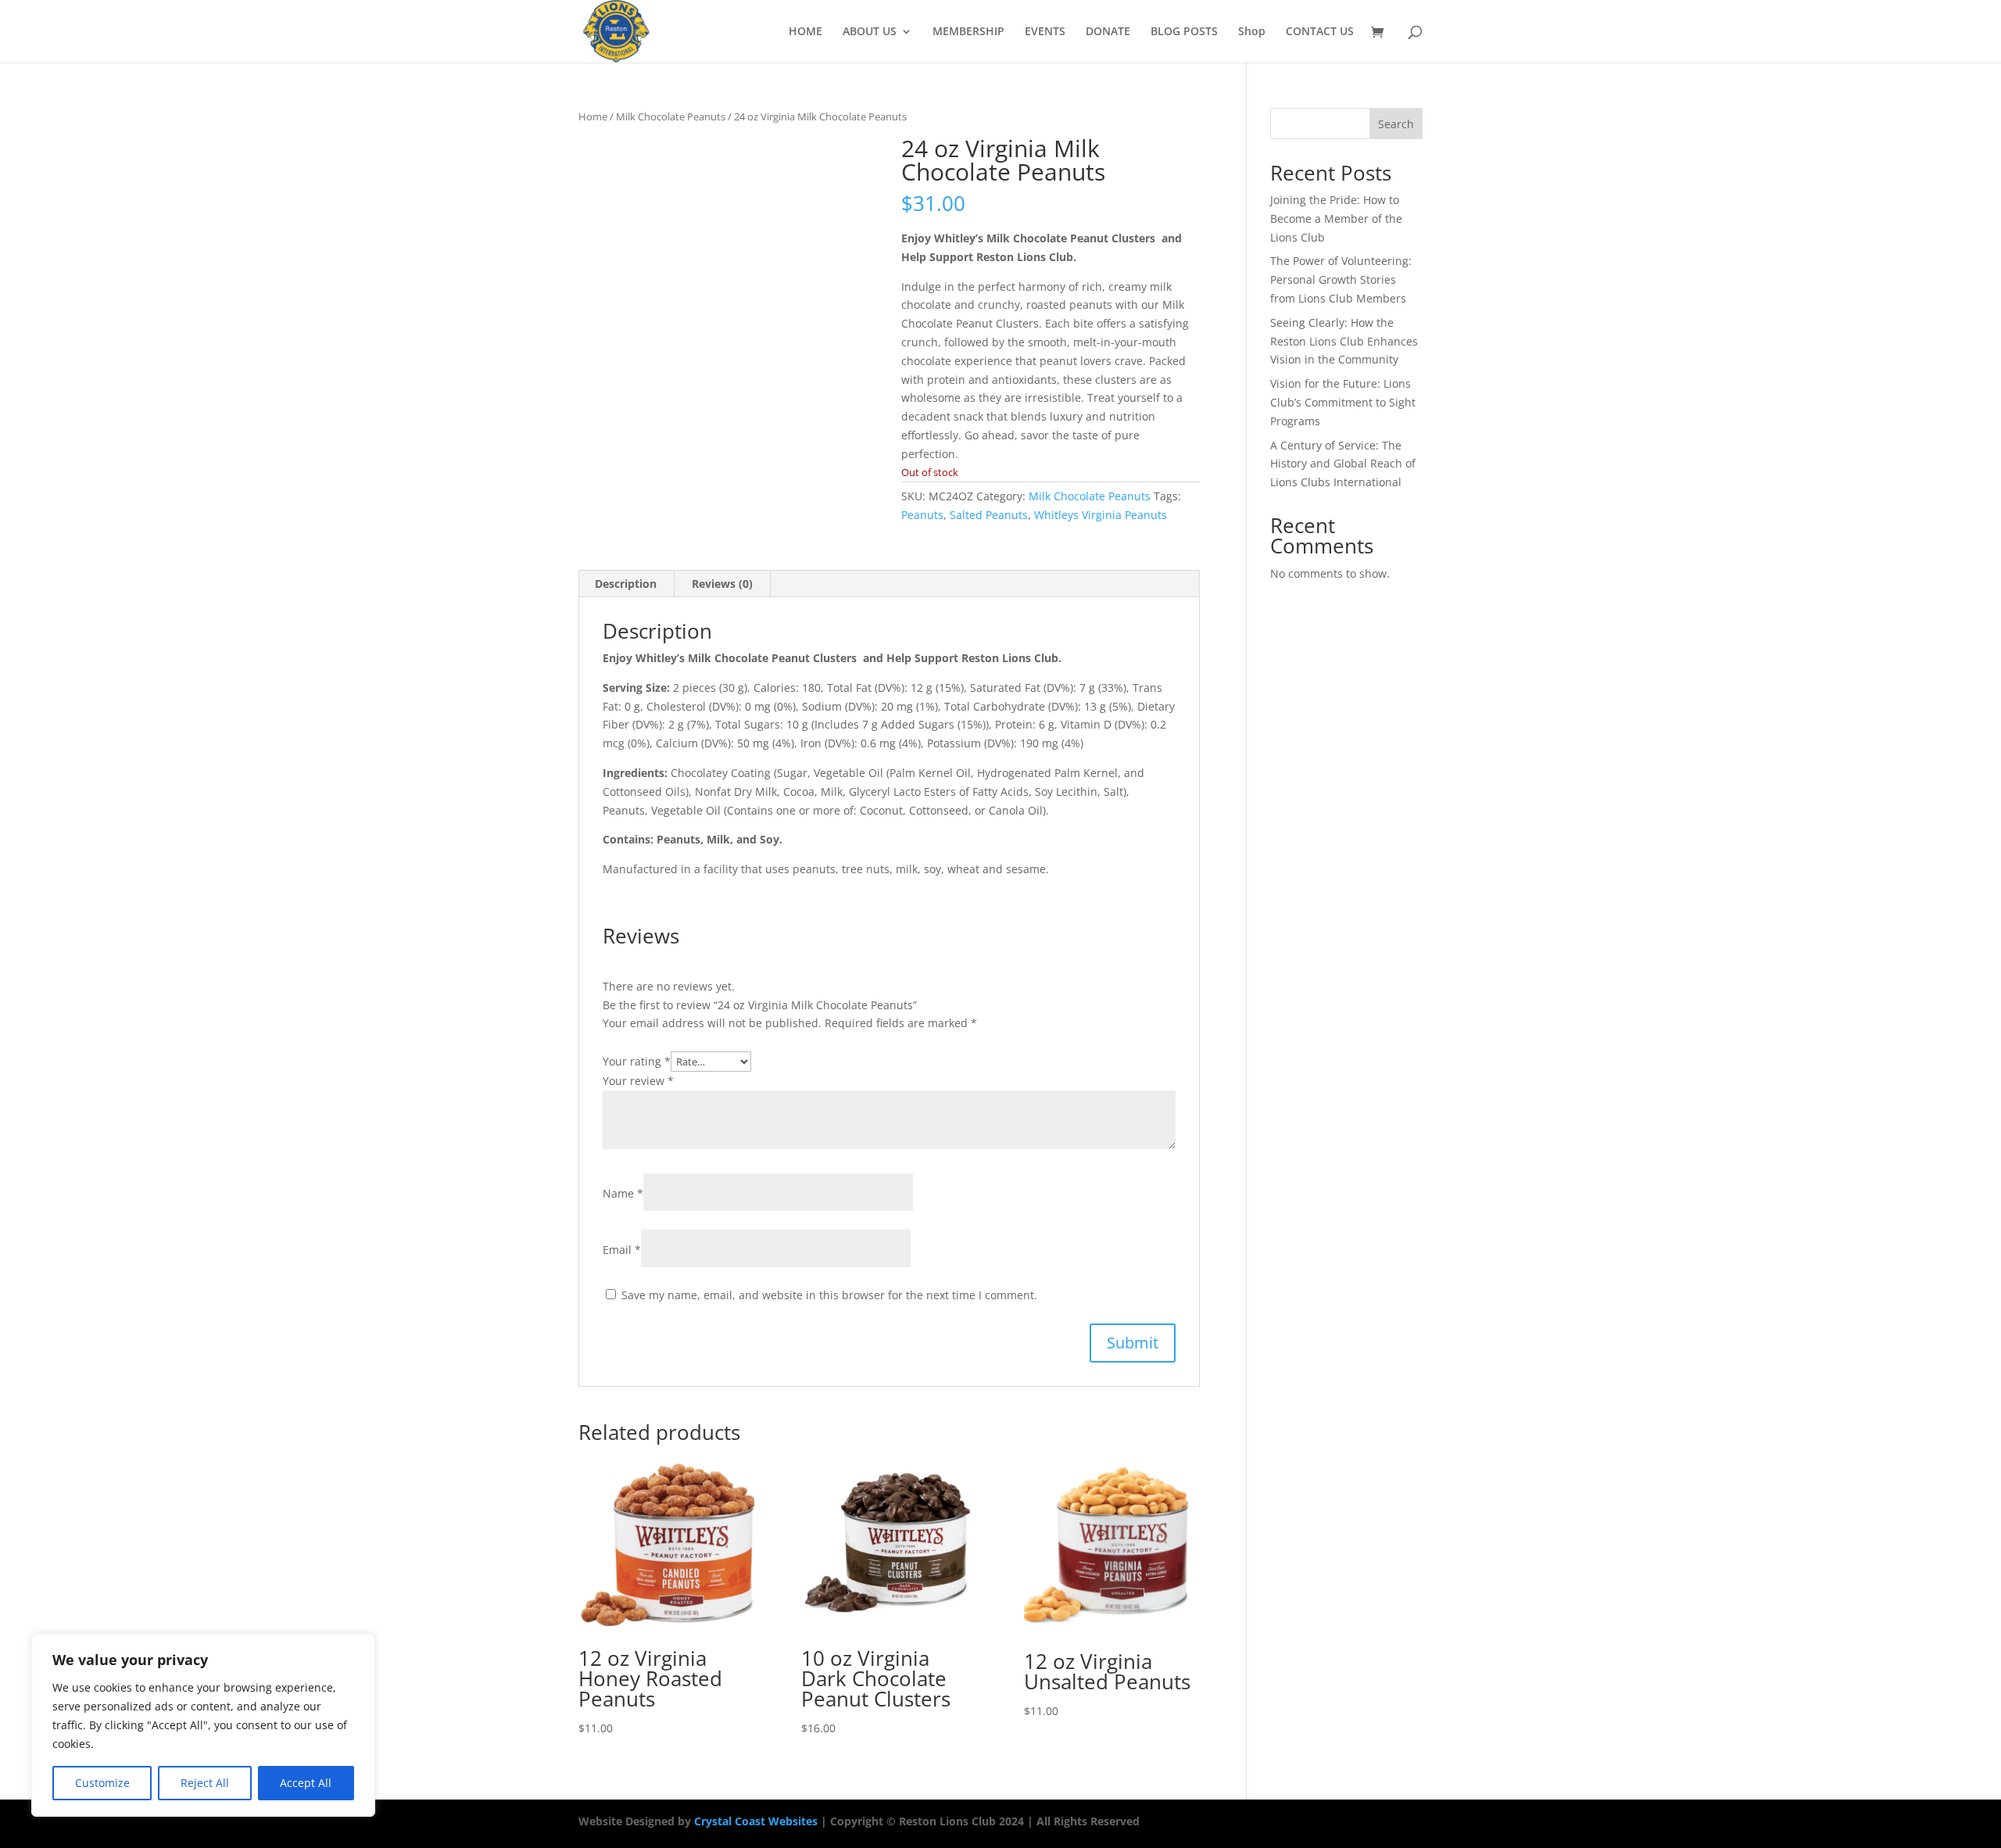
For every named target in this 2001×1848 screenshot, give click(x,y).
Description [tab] (626, 584)
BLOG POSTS (1184, 32)
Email (622, 1250)
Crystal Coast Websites (756, 1821)
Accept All (306, 1783)
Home (593, 116)
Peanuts (922, 515)
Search (1396, 124)
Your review (638, 1081)
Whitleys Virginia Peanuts (1101, 515)
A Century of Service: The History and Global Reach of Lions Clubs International (1343, 464)
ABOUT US (870, 32)
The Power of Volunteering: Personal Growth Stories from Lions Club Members (1341, 279)
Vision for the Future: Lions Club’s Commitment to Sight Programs (1343, 402)
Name (623, 1193)
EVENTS (1045, 32)
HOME (805, 32)
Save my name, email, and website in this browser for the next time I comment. (829, 1295)
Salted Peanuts (989, 515)
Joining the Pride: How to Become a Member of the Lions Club (1336, 218)
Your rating (637, 1061)
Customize (102, 1783)
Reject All (205, 1783)
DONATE (1108, 32)
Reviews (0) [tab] (722, 584)
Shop (1252, 32)
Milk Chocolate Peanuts (671, 116)
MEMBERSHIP (968, 32)
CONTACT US (1320, 32)
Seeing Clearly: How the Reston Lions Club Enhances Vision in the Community (1344, 341)
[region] (203, 1725)
